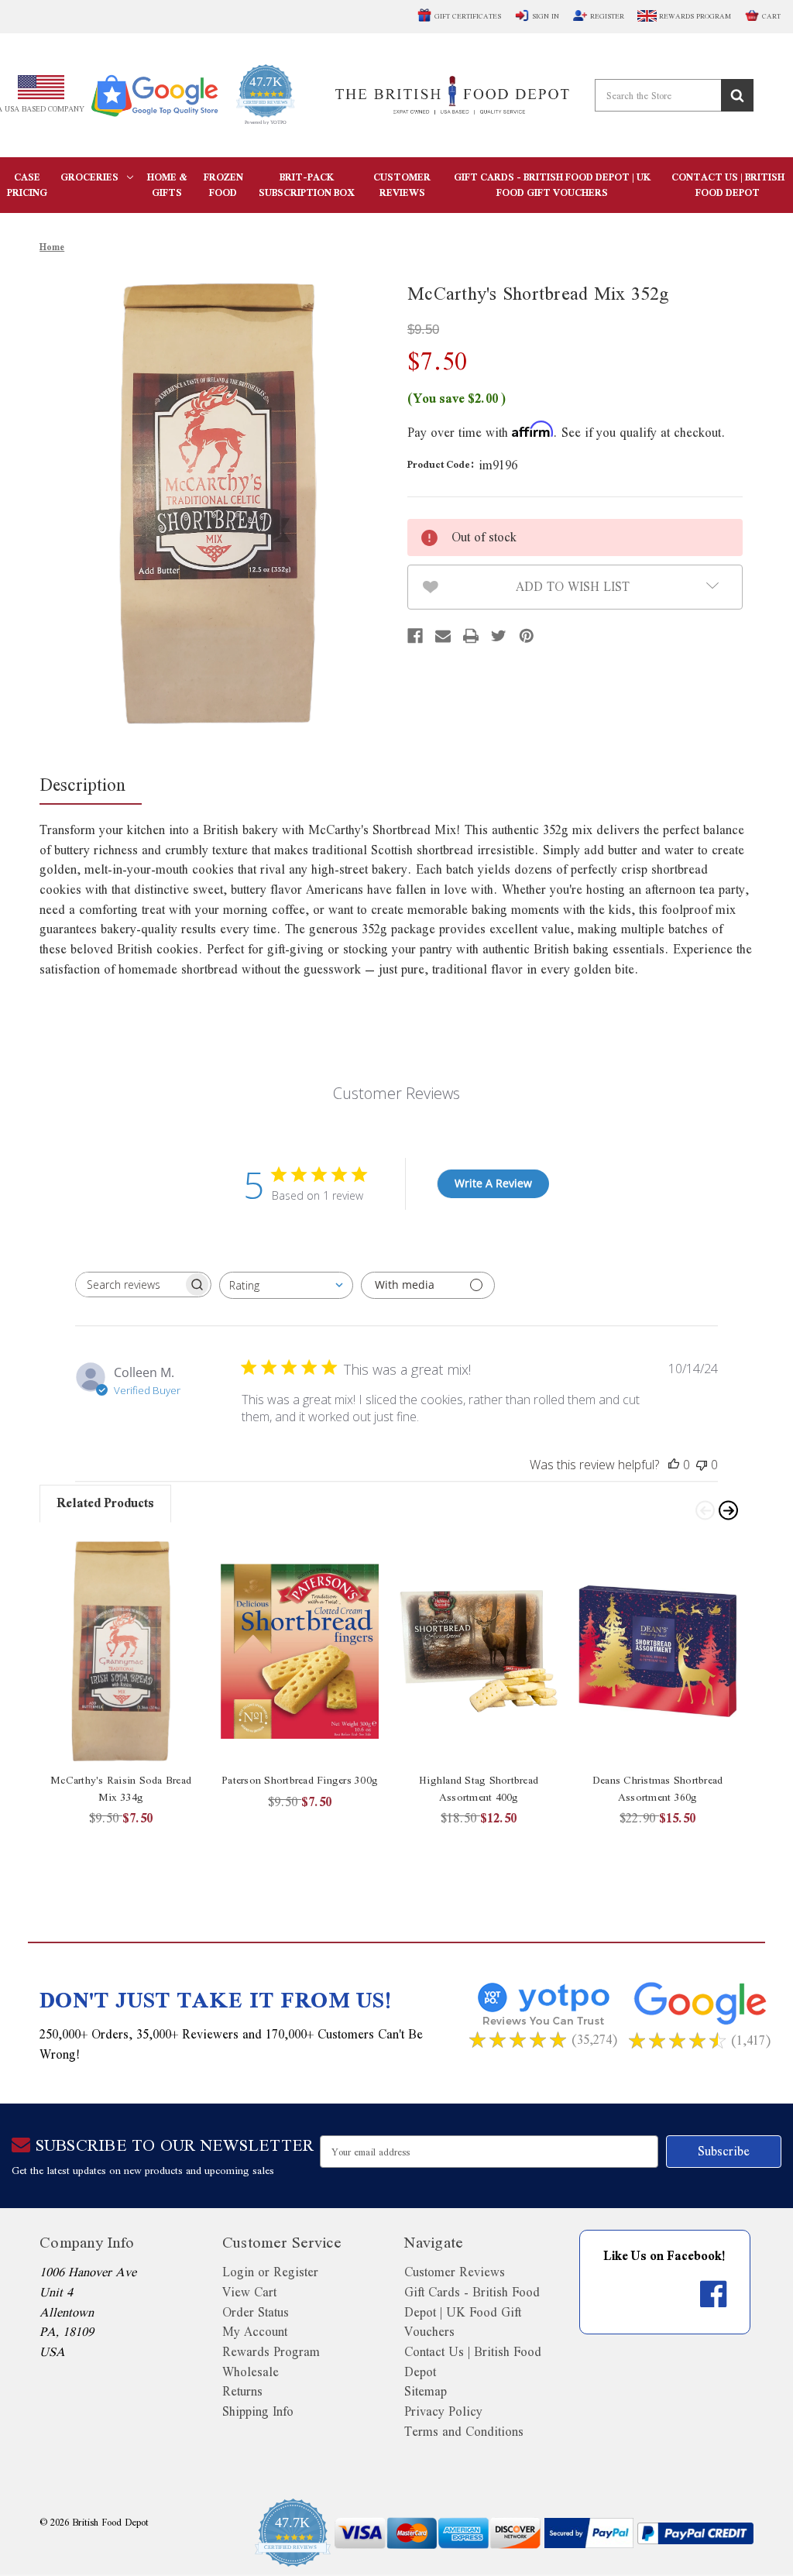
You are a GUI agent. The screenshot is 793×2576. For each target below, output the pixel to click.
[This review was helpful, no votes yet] (674, 1465)
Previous (704, 1509)
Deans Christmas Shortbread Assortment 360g (658, 1789)
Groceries (89, 177)
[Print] (471, 636)
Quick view (121, 1651)
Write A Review (493, 1183)
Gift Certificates (468, 16)
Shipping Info (258, 2411)
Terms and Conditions (464, 2432)
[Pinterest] (527, 636)
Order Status (256, 2312)
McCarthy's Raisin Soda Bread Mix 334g (121, 1789)
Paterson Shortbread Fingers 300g (300, 1780)
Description (82, 784)
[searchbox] (129, 1285)
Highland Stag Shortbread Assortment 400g (479, 1789)
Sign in (546, 16)
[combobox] (286, 1285)
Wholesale (251, 2372)
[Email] (443, 636)
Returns (242, 2391)
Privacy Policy (443, 2411)
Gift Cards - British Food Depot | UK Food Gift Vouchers (552, 185)
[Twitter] (499, 636)
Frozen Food (223, 185)
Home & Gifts (167, 185)
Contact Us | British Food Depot (728, 185)
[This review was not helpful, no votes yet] (702, 1465)
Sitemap (426, 2391)
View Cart (249, 2292)
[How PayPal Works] (589, 2533)
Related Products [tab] (105, 1503)
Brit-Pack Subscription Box (306, 185)
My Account (255, 2332)
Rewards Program (694, 16)
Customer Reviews (402, 185)
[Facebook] (415, 636)
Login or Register (270, 2272)
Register (607, 16)
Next (727, 1509)
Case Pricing (27, 185)
